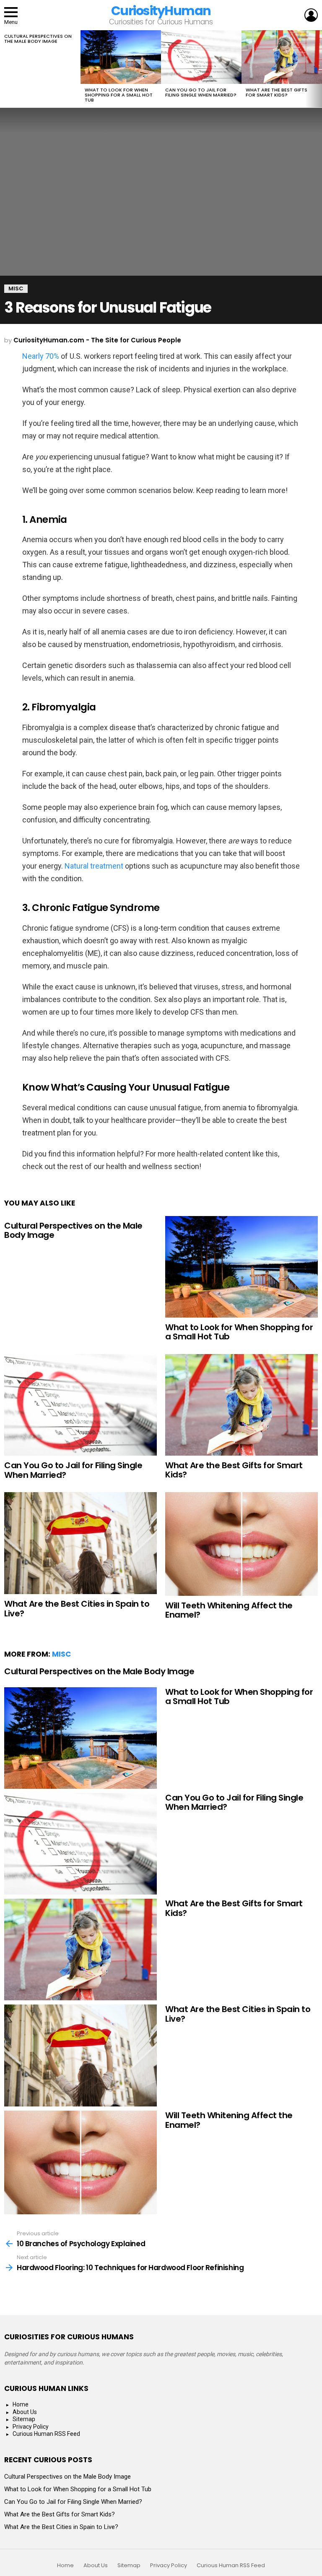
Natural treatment (94, 866)
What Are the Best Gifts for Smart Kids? (277, 92)
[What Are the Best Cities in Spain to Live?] (80, 1543)
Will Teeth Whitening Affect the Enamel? (229, 1610)
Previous (4, 69)
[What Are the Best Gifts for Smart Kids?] (282, 57)
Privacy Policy (31, 2427)
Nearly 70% (41, 356)
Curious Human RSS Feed (46, 2434)
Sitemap (24, 2419)
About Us (25, 2412)
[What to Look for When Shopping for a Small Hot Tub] (121, 57)
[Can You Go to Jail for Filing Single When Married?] (201, 57)
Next (318, 69)
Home (21, 2404)
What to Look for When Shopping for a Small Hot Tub (119, 95)
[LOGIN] (311, 15)
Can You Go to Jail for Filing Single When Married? (201, 92)
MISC (61, 1654)
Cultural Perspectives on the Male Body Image (38, 39)
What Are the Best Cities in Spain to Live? (77, 1609)
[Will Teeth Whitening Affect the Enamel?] (241, 1544)
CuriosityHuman (161, 11)
